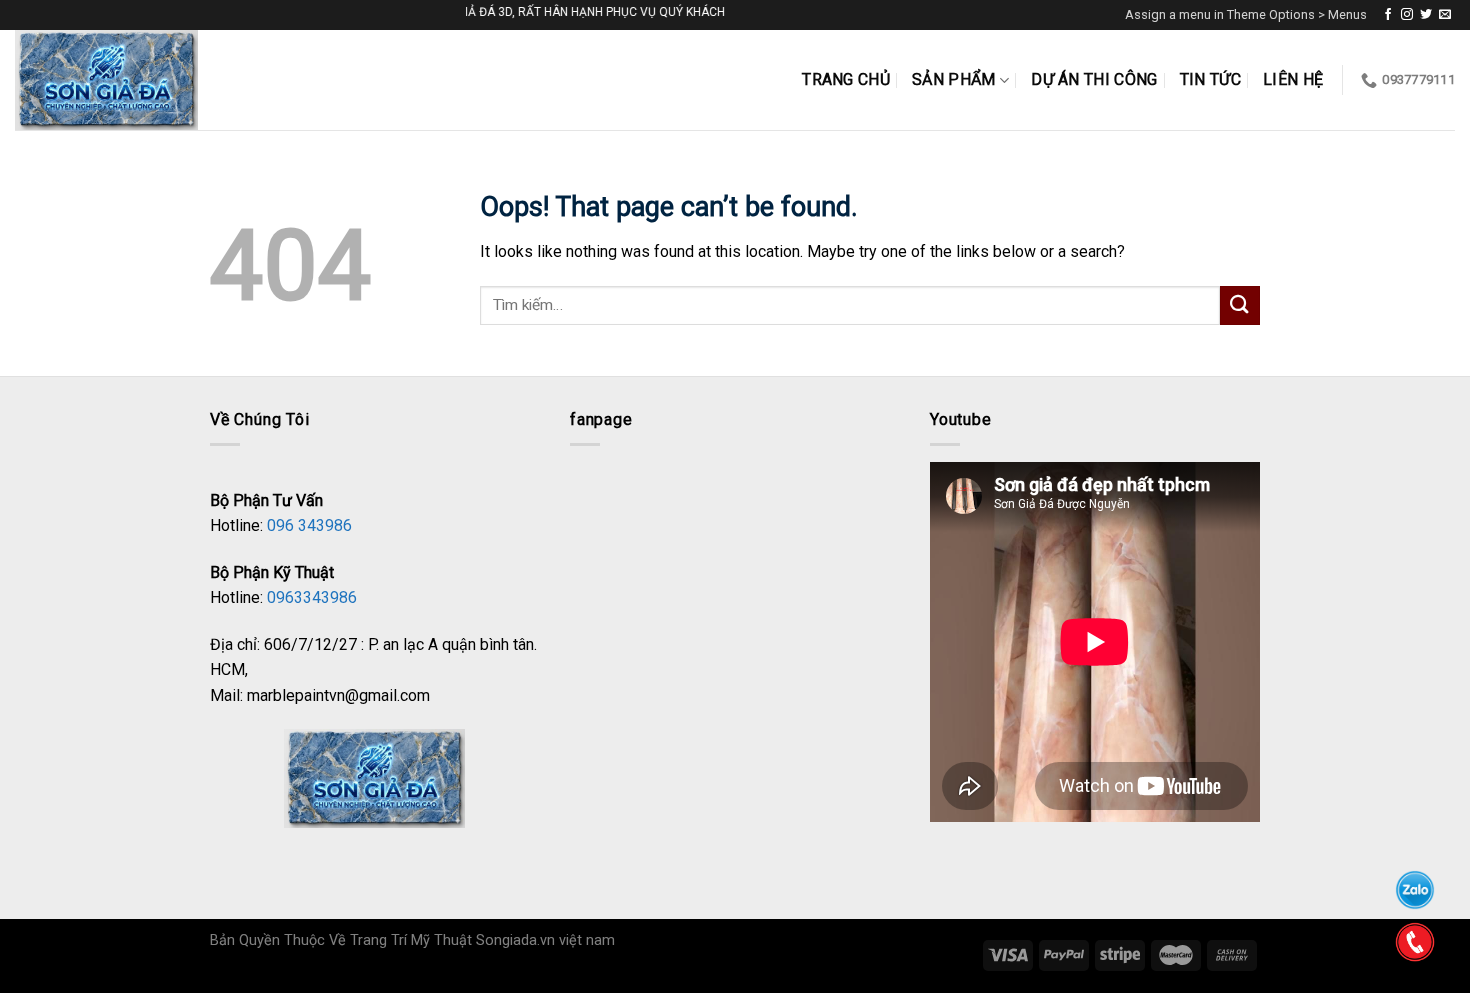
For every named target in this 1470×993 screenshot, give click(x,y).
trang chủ (846, 79)
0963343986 (312, 597)
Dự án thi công (1094, 79)
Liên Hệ (1293, 79)
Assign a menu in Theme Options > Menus (1246, 14)
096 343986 (309, 525)
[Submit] (1240, 305)
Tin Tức (1210, 79)
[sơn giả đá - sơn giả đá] (123, 80)
